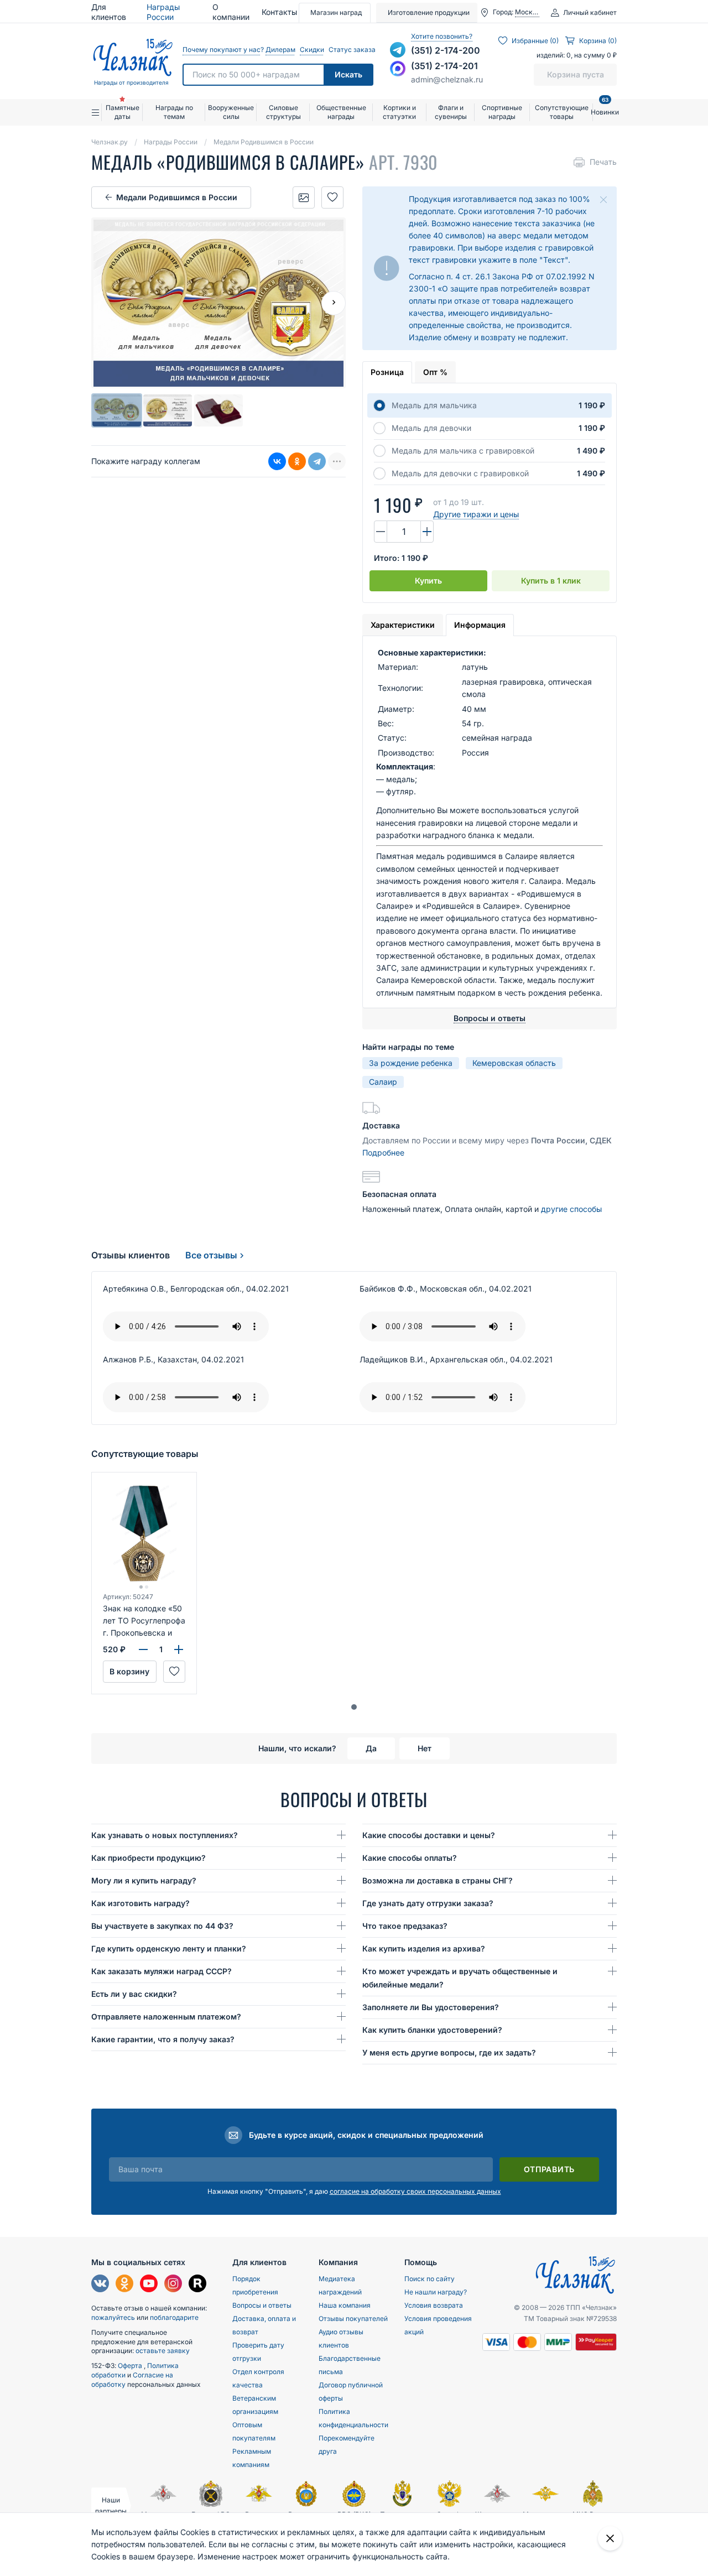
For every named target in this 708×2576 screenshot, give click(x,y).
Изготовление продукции (429, 12)
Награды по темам (174, 112)
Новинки (605, 108)
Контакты (279, 12)
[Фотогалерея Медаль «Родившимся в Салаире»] (304, 197)
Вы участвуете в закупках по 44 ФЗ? (162, 1926)
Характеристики (403, 625)
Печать (603, 162)
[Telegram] (317, 461)
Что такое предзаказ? (405, 1926)
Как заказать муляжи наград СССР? (162, 1971)
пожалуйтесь (113, 2317)
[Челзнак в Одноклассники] (124, 2285)
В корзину (129, 1671)
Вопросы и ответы (262, 2305)
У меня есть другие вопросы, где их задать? (449, 2052)
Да (371, 1748)
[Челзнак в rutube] (197, 2285)
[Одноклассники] (297, 461)
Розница (387, 372)
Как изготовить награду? (140, 1903)
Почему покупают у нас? (221, 50)
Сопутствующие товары (562, 112)
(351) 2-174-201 (444, 66)
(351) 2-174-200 (446, 50)
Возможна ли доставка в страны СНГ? (438, 1880)
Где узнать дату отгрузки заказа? (428, 1903)
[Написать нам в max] (398, 69)
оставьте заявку (163, 2351)
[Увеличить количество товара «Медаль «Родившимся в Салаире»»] (427, 532)
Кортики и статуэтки (399, 112)
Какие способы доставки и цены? (429, 1835)
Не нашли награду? (436, 2292)
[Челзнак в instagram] (173, 2285)
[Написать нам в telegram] (398, 50)
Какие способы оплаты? (410, 1858)
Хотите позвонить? (442, 36)
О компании (231, 12)
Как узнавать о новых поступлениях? (165, 1835)
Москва (527, 12)
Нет (425, 1748)
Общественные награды (341, 112)
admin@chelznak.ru (447, 79)
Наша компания (345, 2305)
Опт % (435, 372)
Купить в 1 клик (551, 581)
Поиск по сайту (430, 2279)
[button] (354, 1707)
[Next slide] (334, 303)
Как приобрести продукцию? (149, 1858)
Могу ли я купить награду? (144, 1880)
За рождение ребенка (411, 1063)
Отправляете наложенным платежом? (166, 2016)
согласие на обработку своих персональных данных (415, 2191)
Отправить (549, 2169)
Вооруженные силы (231, 112)
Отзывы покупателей (353, 2319)
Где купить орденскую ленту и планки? (169, 1948)
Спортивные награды (502, 112)
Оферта (131, 2366)
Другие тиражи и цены (476, 514)
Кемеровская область (514, 1063)
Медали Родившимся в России (177, 197)
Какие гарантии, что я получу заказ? (163, 2039)
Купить (428, 581)
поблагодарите (174, 2317)
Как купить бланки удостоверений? (432, 2030)
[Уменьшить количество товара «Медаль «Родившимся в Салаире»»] (381, 532)
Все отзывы (211, 1255)
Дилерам (280, 50)
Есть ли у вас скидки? (134, 1994)
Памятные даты (123, 112)
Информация (480, 625)
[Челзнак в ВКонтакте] (100, 2285)
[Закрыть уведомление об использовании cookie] (610, 2538)
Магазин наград (336, 12)
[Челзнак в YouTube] (149, 2285)
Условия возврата (434, 2305)
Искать (348, 74)
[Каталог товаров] (97, 112)
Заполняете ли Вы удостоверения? (431, 2007)
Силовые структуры (283, 112)
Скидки (311, 50)
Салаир (383, 1082)
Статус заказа (351, 50)
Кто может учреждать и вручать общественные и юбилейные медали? (460, 1978)
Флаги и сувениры (451, 112)
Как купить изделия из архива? (424, 1948)
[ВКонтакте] (277, 461)
